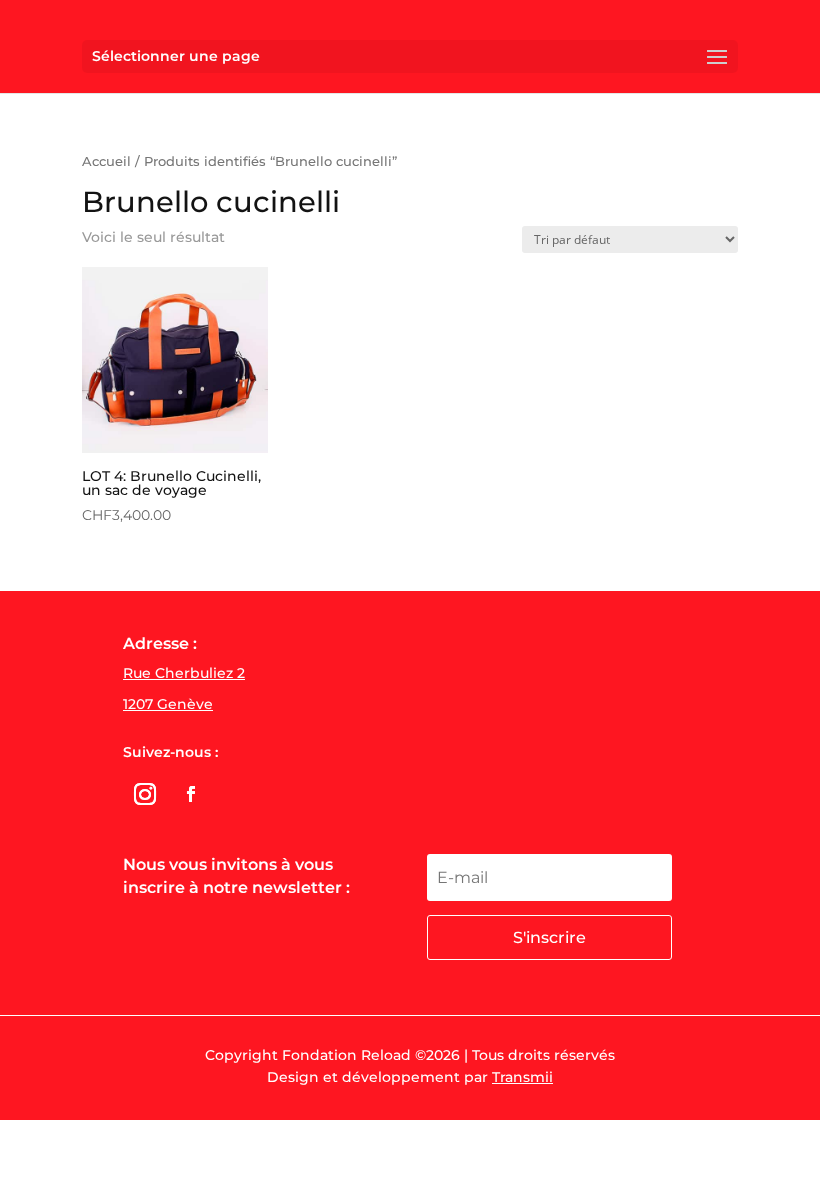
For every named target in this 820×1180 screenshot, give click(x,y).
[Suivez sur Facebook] (191, 794)
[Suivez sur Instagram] (145, 794)
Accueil (106, 161)
